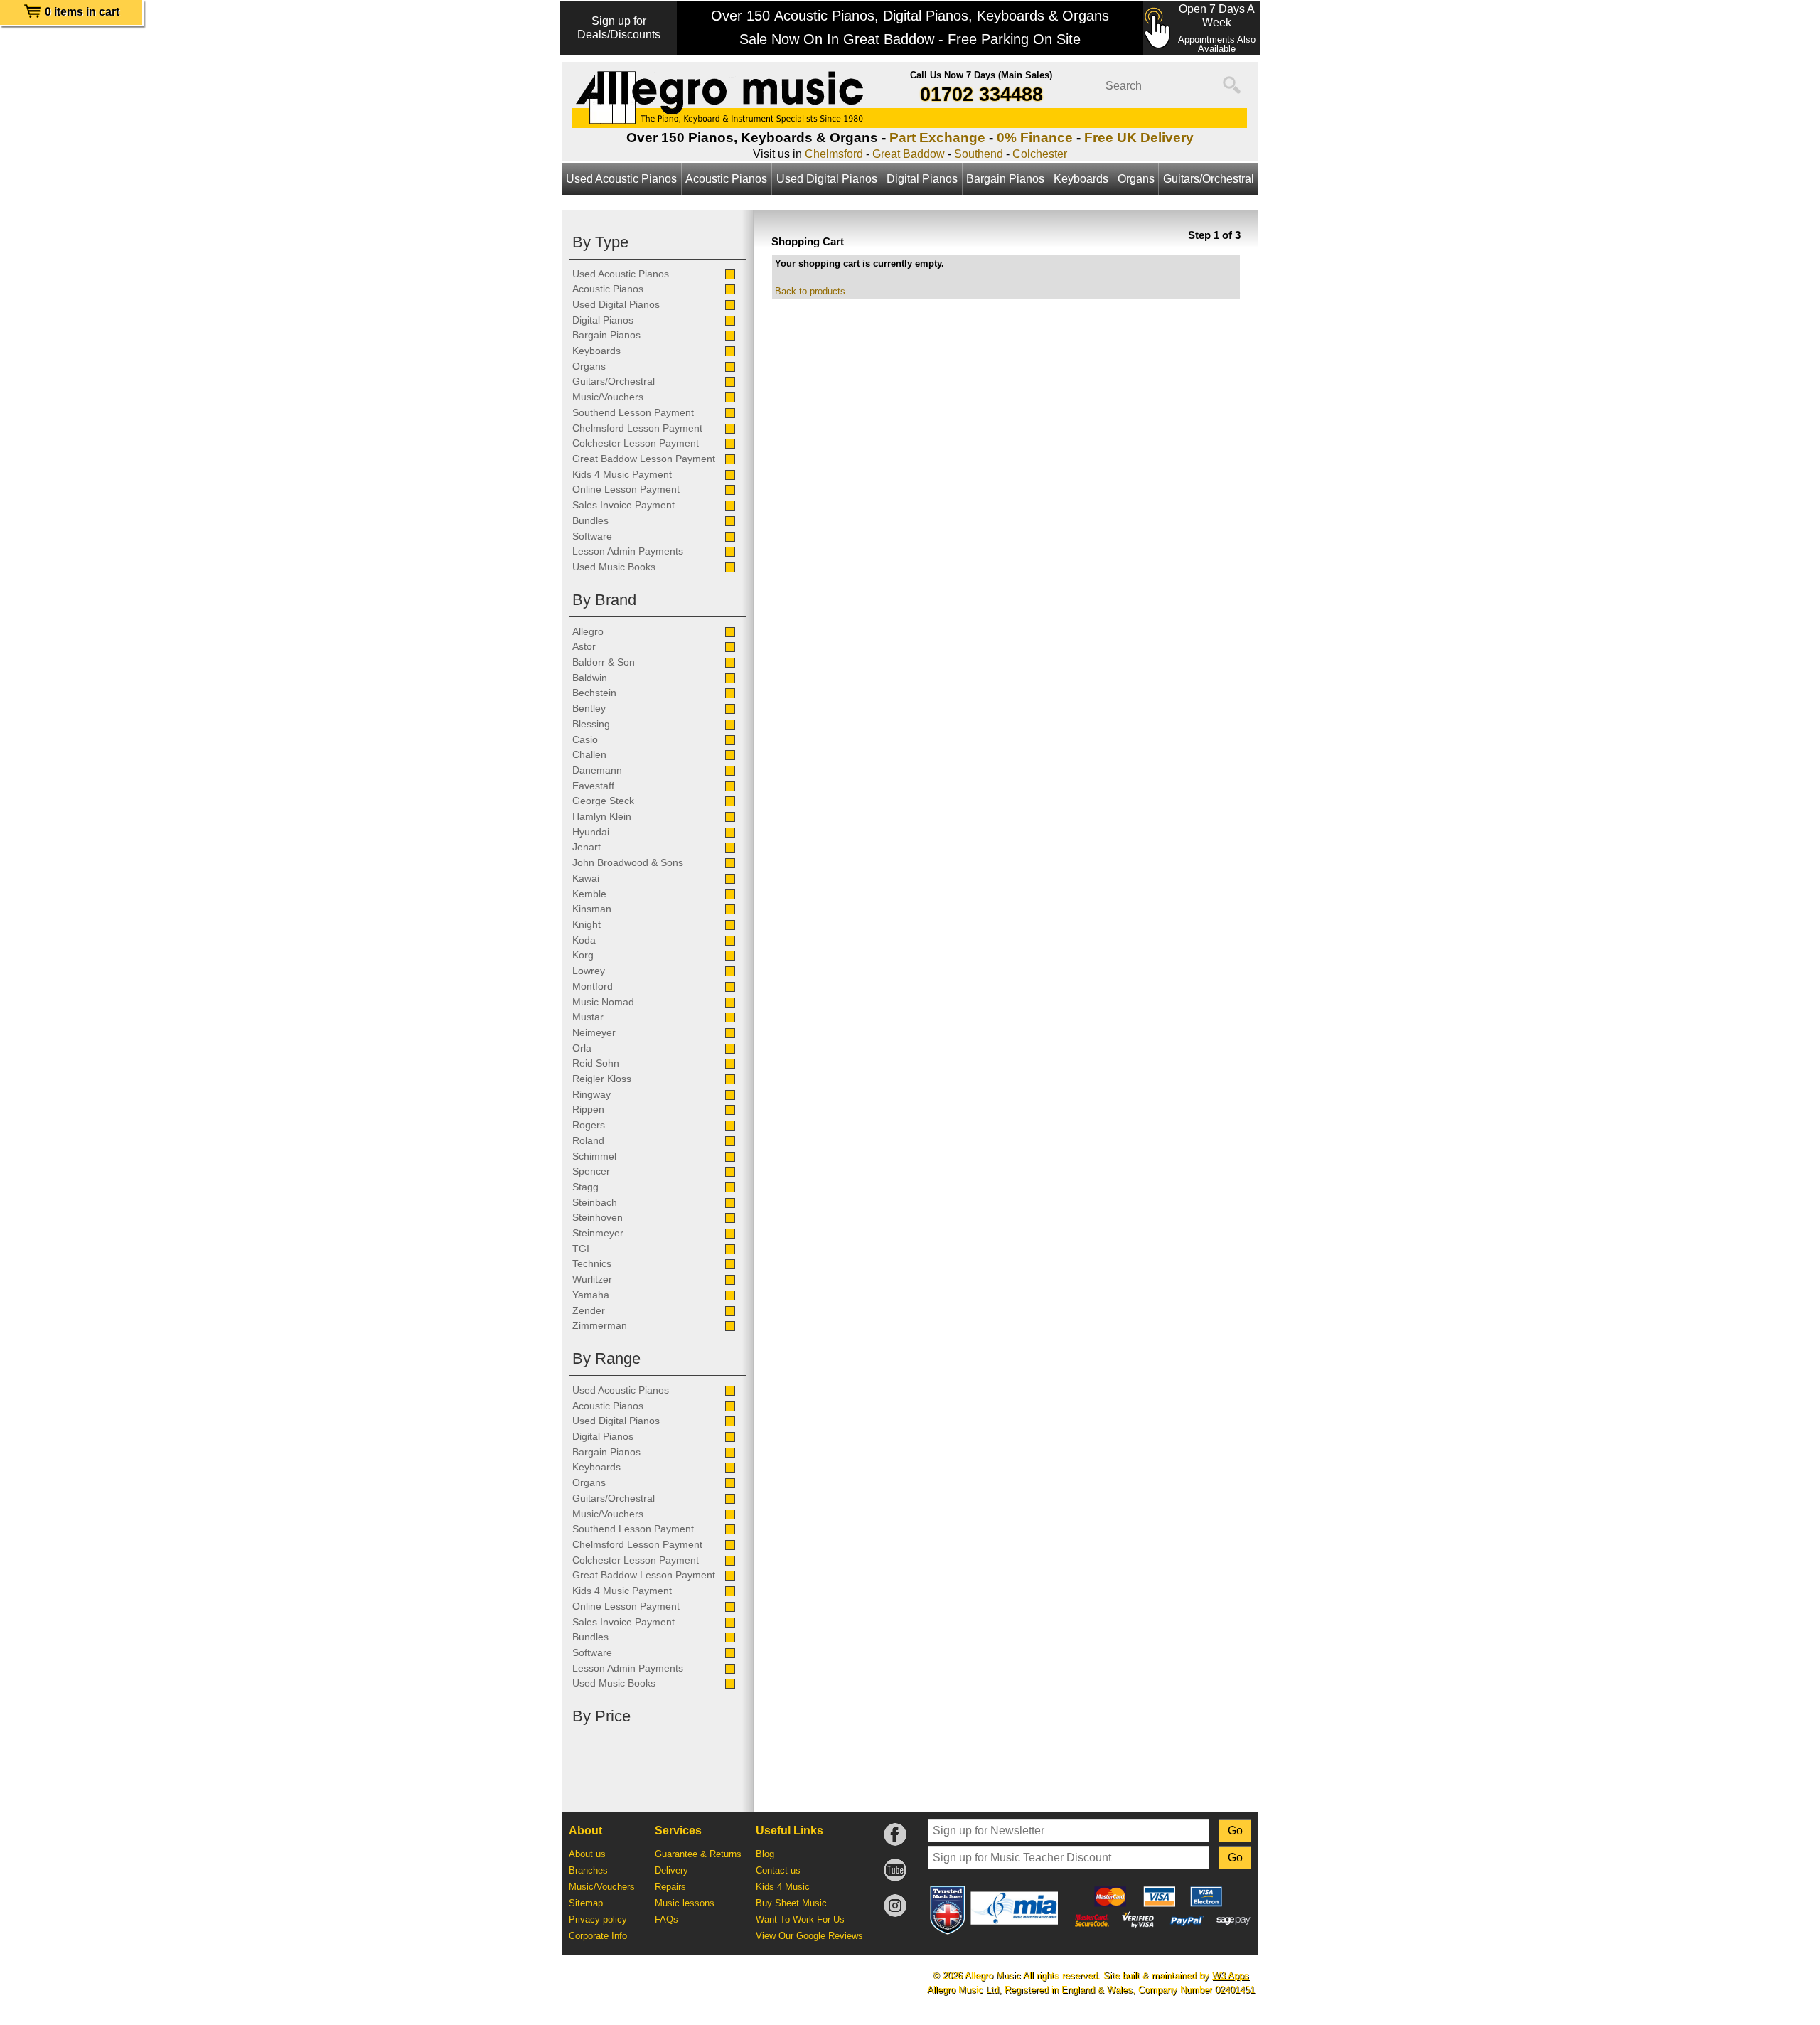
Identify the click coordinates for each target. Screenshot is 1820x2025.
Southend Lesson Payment (633, 412)
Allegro (588, 631)
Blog (765, 1854)
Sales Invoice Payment (623, 505)
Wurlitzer (592, 1279)
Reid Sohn (596, 1063)
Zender (589, 1310)
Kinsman (592, 909)
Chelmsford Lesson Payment (637, 428)
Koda (584, 940)
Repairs (670, 1887)
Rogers (589, 1125)
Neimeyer (594, 1032)
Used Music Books (614, 567)
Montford (593, 986)
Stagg (585, 1187)
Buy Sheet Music (791, 1903)
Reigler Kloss (602, 1079)
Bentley (589, 708)
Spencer (591, 1171)
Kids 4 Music (783, 1887)
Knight (587, 924)
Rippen (588, 1109)
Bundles (590, 520)
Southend (979, 154)
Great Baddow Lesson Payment (644, 459)
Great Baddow (909, 154)
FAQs (667, 1919)
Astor (584, 646)
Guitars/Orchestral (1209, 179)
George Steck (603, 801)
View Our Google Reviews (809, 1936)
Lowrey (589, 971)
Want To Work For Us (800, 1919)
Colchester (1040, 154)
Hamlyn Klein (602, 816)
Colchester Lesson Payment (636, 443)
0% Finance (1035, 138)
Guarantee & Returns (698, 1854)
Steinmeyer (598, 1233)
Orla (582, 1048)
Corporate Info (598, 1936)
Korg (583, 955)
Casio (585, 739)
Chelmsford (834, 154)
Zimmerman (600, 1325)
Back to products (810, 291)
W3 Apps (1231, 1976)
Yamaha (591, 1295)
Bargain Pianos (1005, 179)
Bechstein (594, 693)
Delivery (671, 1870)
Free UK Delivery (1139, 138)
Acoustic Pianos (726, 179)
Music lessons (685, 1903)
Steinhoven (598, 1217)
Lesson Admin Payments (628, 551)
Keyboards (1081, 179)
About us (587, 1854)
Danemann (597, 770)
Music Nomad (603, 1002)
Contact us (778, 1870)
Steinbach (595, 1202)
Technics (592, 1263)
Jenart (587, 847)
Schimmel (594, 1156)
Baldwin (590, 678)
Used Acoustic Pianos (621, 179)
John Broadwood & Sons (628, 862)
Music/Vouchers (608, 397)
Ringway (591, 1094)
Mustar (588, 1017)
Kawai (586, 878)
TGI (581, 1249)
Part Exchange (937, 138)
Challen (589, 754)
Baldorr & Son (604, 662)
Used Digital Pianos (827, 179)
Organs (1136, 179)
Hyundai (591, 832)
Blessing (591, 724)
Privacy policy (598, 1919)
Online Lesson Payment (626, 489)
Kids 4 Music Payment (622, 474)
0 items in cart (82, 12)
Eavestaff (593, 786)
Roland (588, 1140)
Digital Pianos (922, 179)
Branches (588, 1870)
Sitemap (586, 1903)
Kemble (589, 894)
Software (592, 536)
